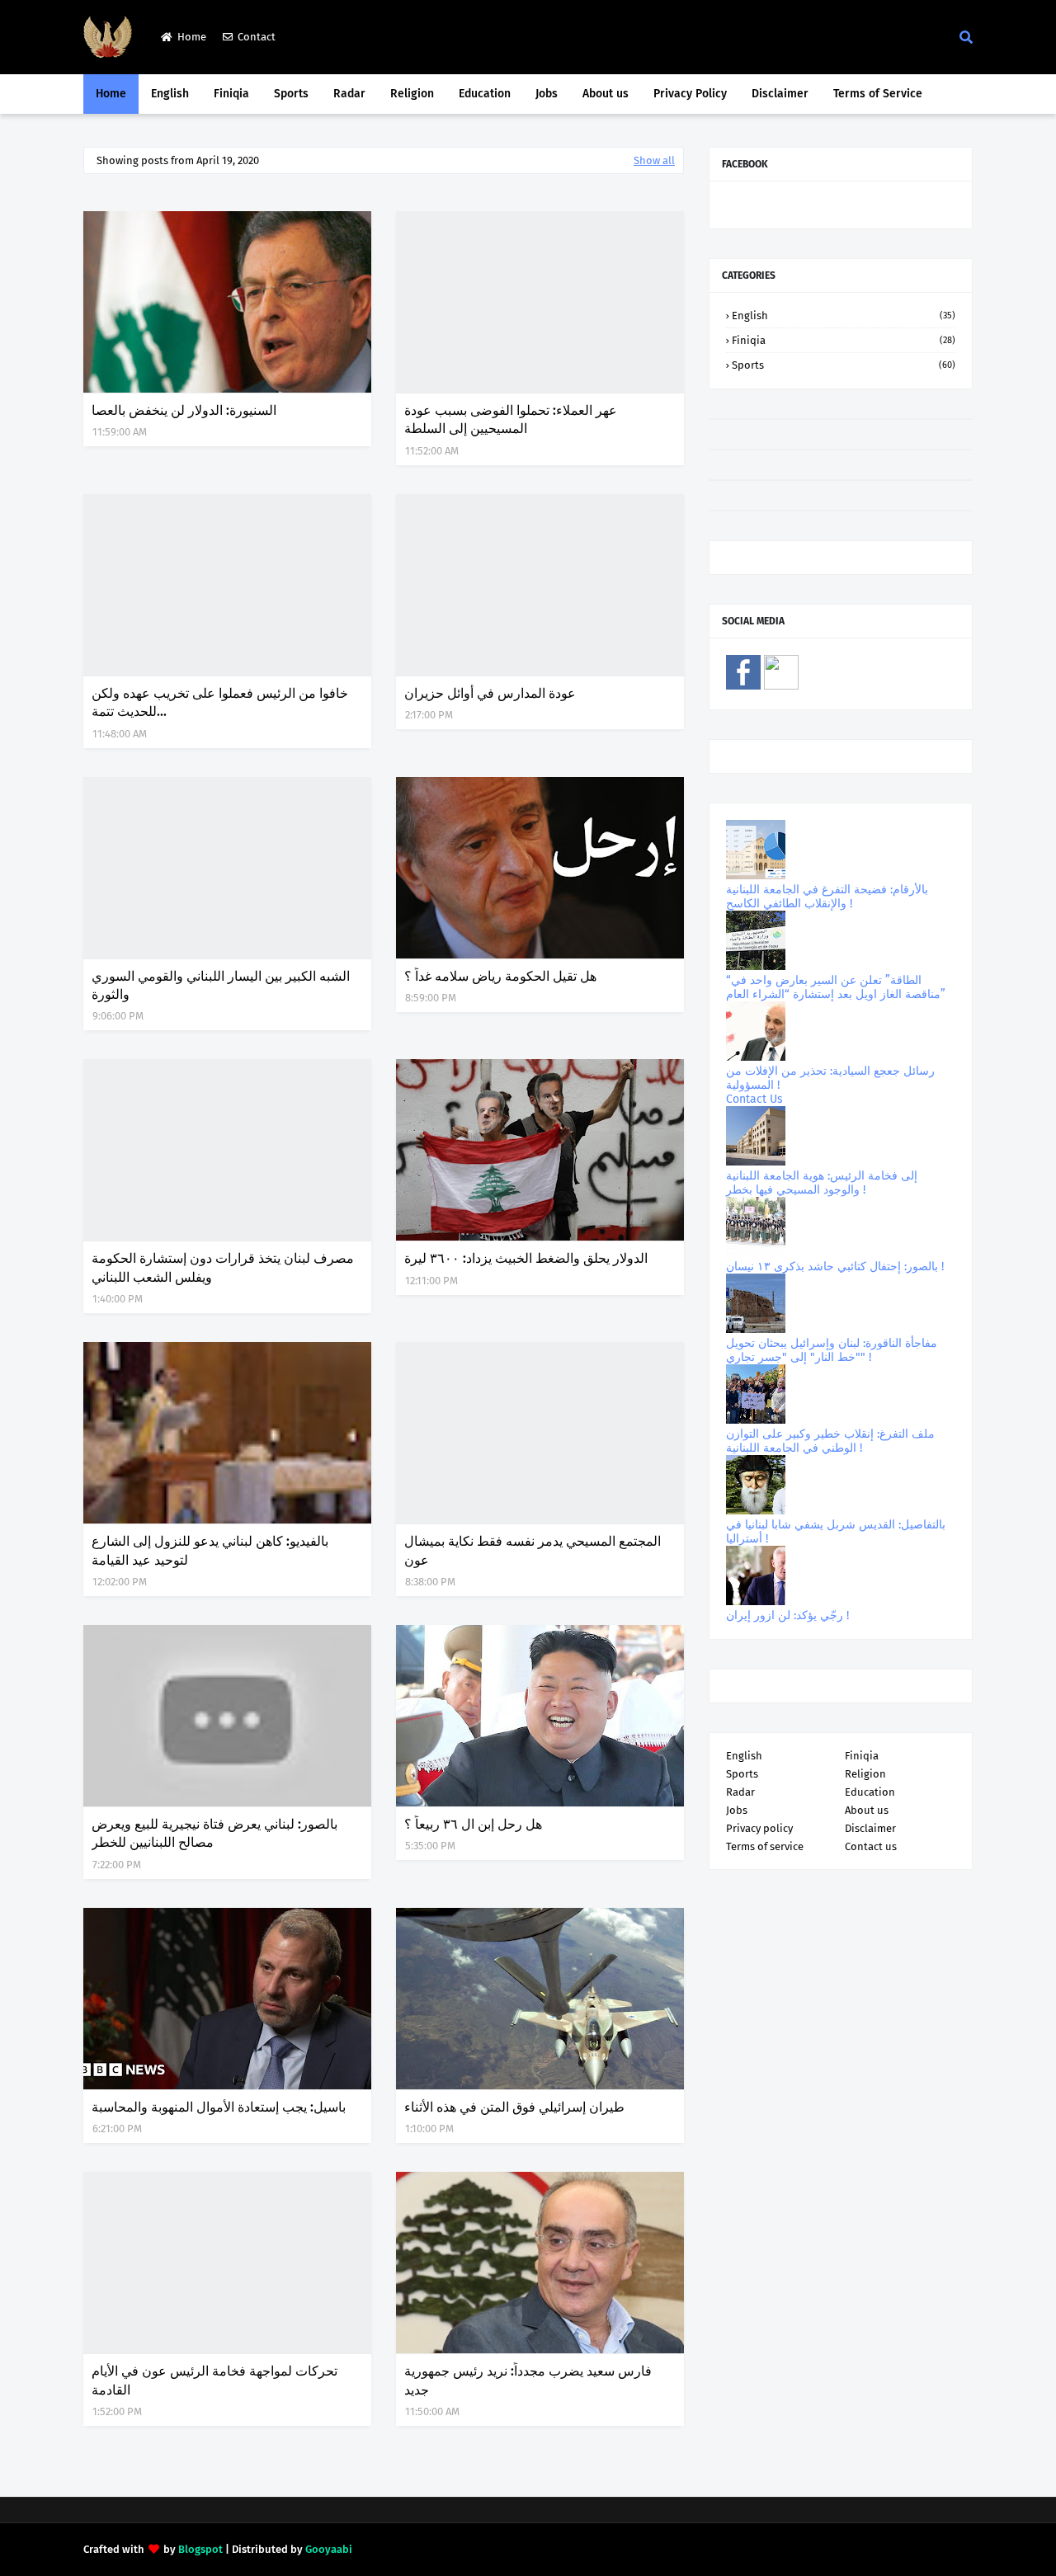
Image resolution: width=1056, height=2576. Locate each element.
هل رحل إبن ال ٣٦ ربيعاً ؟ (473, 1824)
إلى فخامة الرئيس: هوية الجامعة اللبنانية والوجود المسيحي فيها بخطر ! (822, 1183)
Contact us (871, 1846)
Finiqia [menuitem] (231, 94)
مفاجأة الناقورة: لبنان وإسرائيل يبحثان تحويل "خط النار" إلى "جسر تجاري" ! (832, 1350)
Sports (844, 365)
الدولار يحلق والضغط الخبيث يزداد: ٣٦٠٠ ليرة (526, 1258)
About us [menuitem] (606, 94)
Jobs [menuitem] (547, 94)
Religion (865, 1774)
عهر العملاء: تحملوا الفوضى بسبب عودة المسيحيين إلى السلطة (511, 419)
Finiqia (844, 340)
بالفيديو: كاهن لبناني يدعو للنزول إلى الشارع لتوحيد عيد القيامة (210, 1550)
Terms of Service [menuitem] (878, 94)
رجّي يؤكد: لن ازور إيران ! (787, 1615)
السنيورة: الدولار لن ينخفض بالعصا (184, 410)
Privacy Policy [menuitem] (690, 94)
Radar (740, 1792)
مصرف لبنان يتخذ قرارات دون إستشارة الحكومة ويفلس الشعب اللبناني (223, 1267)
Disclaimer (870, 1828)
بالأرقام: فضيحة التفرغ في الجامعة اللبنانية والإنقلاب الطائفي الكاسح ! (827, 897)
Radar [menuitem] (349, 94)
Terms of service (765, 1846)
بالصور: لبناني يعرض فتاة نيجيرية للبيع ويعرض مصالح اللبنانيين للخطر (214, 1833)
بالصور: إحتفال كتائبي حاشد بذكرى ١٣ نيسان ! (835, 1267)
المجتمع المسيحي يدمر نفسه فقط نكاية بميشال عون (533, 1550)
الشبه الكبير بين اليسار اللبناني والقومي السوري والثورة (221, 985)
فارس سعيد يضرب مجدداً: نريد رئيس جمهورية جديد (528, 2380)
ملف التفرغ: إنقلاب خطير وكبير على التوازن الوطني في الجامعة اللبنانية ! (830, 1441)
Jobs (737, 1810)
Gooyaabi (329, 2549)
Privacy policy (759, 1828)
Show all (654, 160)
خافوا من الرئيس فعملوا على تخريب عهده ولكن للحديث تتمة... (220, 702)
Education (870, 1792)
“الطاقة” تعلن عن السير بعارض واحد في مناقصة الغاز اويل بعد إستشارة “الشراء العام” (836, 987)
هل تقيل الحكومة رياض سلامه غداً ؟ (500, 976)
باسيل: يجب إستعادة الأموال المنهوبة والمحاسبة (219, 2107)
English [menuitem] (170, 94)
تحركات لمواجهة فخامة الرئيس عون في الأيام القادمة (214, 2380)
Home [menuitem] (111, 94)
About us (867, 1810)
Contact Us (754, 1099)
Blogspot (200, 2549)
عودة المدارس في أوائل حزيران (490, 693)
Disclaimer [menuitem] (780, 94)
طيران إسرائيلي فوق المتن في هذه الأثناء (514, 2107)
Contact (257, 37)
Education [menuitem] (485, 94)
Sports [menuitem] (291, 94)
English (844, 316)
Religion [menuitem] (412, 94)
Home (192, 37)
